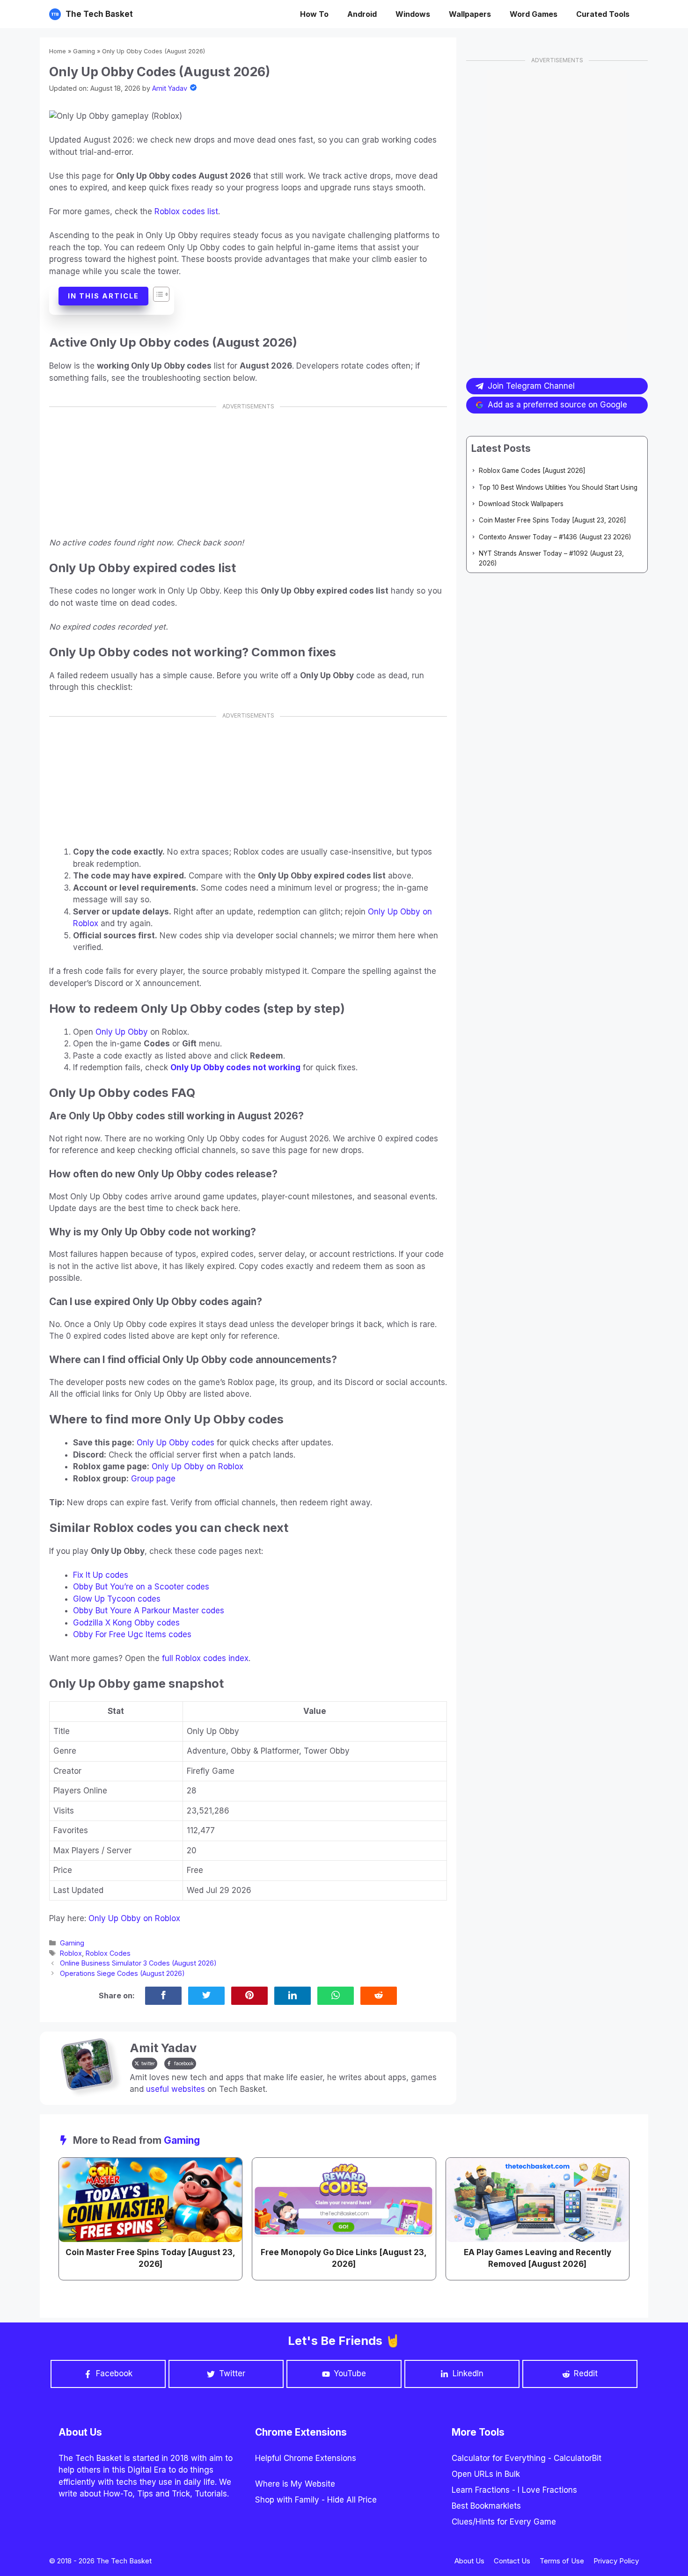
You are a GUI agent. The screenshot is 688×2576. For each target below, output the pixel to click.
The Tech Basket (99, 14)
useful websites (176, 2089)
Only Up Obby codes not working (235, 1067)
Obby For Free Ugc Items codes (132, 1634)
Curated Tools (603, 14)
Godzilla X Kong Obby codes (126, 1623)
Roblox (71, 1953)
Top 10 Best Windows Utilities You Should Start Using (558, 487)
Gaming (84, 51)
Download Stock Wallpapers (521, 504)
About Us (469, 2561)
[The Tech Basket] (55, 14)
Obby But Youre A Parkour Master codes (149, 1611)
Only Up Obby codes (176, 1443)
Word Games (534, 14)
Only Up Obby (122, 1032)
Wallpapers (470, 14)
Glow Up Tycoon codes (117, 1599)
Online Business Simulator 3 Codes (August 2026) (138, 1963)
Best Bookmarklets (486, 2506)
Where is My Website (295, 2484)
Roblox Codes (108, 1953)
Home (58, 51)
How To (314, 14)
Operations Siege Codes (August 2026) (122, 1973)
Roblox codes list (186, 211)
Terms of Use (562, 2561)
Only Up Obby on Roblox (198, 1466)
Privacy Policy (616, 2561)
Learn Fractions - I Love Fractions (514, 2490)
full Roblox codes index (205, 1658)
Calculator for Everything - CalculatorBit (527, 2458)
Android (362, 14)
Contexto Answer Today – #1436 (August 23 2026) (555, 537)
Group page (153, 1479)
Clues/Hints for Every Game (504, 2522)
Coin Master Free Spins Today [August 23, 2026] (553, 520)
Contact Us (512, 2561)
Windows (413, 14)
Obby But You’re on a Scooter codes (141, 1587)
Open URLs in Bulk (486, 2474)
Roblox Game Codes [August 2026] (532, 471)
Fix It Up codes (101, 1575)
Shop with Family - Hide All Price (316, 2500)
